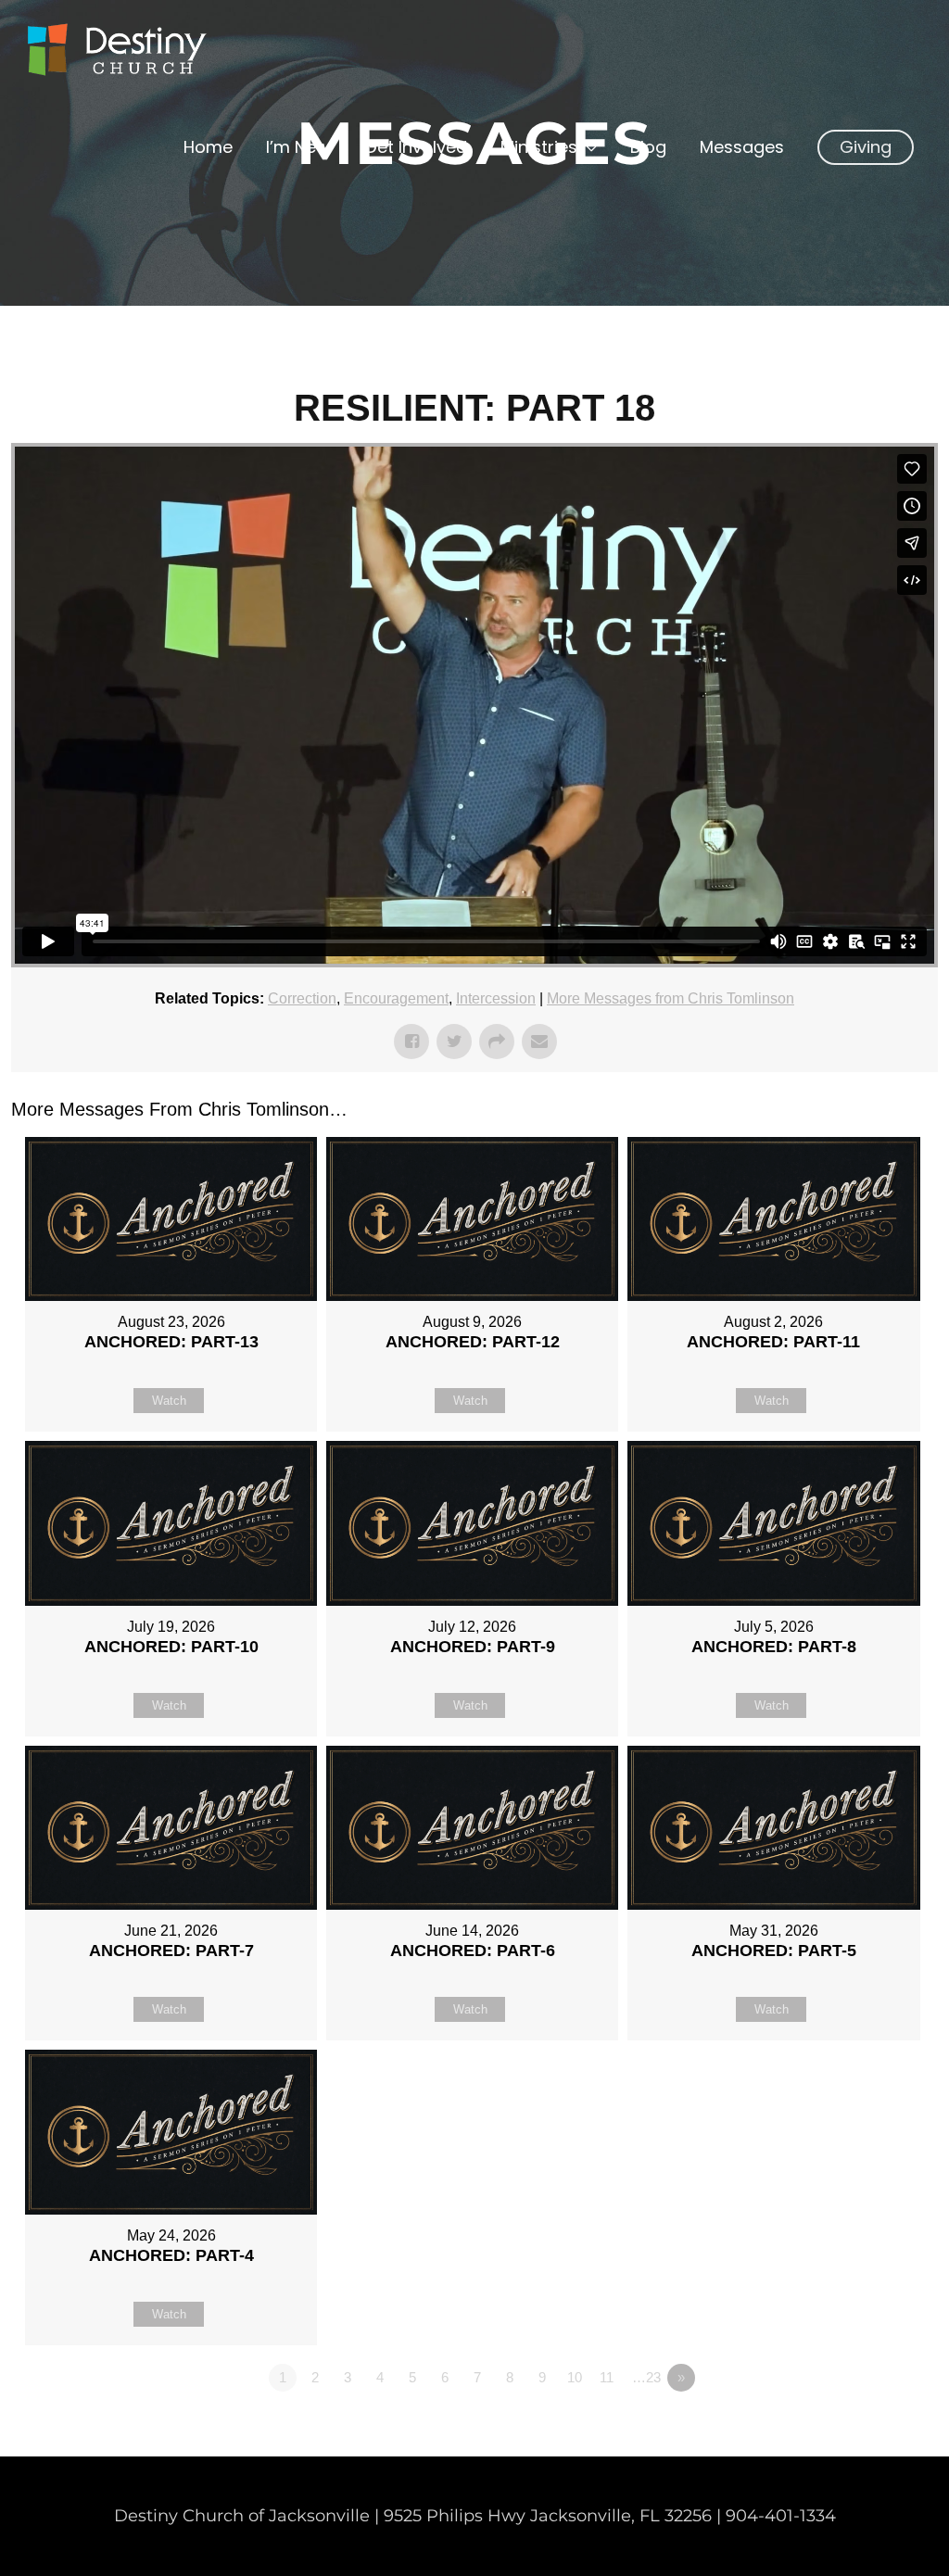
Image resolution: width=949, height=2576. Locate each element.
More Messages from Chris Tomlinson (671, 998)
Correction (302, 998)
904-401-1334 (781, 2516)
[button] (866, 147)
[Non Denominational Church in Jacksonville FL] (116, 50)
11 (607, 2377)
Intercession (496, 998)
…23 (646, 2377)
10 (575, 2377)
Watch (169, 1401)
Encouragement (396, 998)
